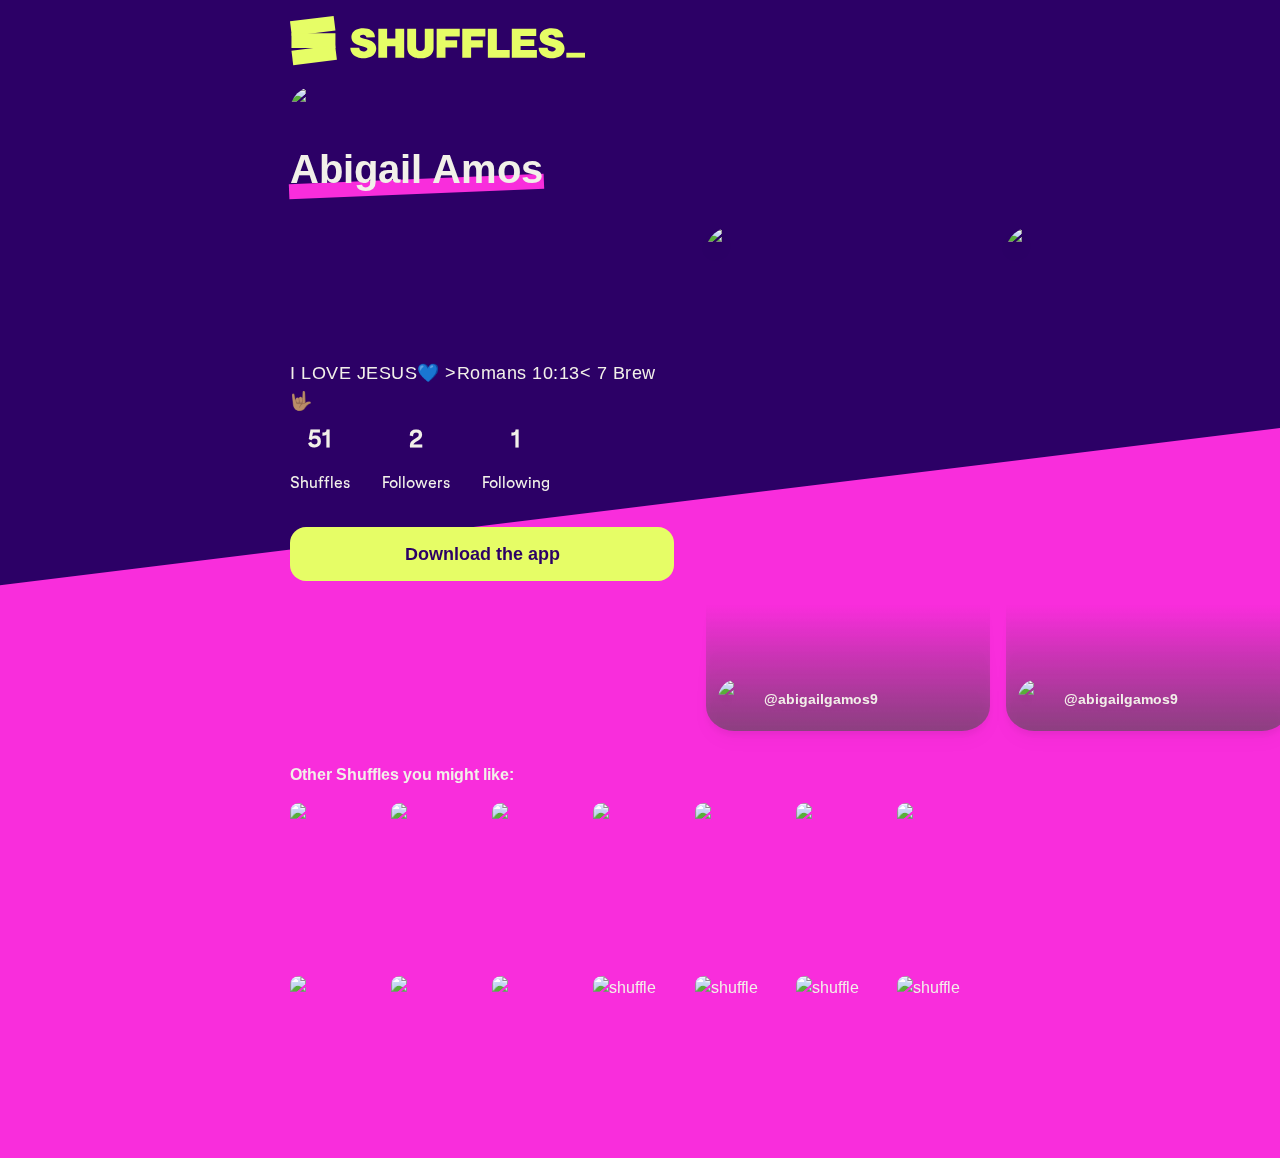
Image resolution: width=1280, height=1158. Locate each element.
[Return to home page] (437, 41)
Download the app (482, 554)
